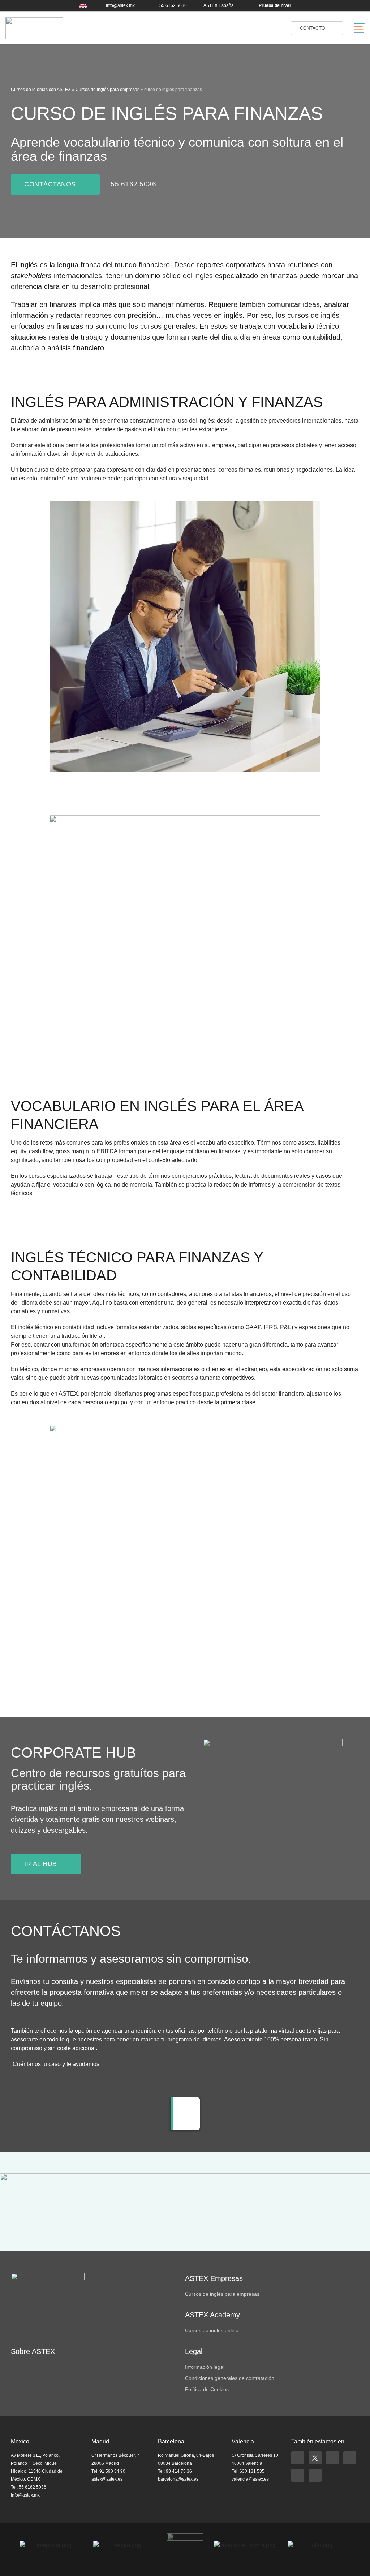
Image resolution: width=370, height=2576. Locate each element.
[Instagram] (332, 2458)
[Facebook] (298, 2458)
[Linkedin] (350, 2458)
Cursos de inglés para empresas (107, 90)
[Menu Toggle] (359, 28)
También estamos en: (319, 2441)
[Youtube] (298, 2475)
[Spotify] (315, 2475)
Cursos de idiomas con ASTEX (41, 90)
